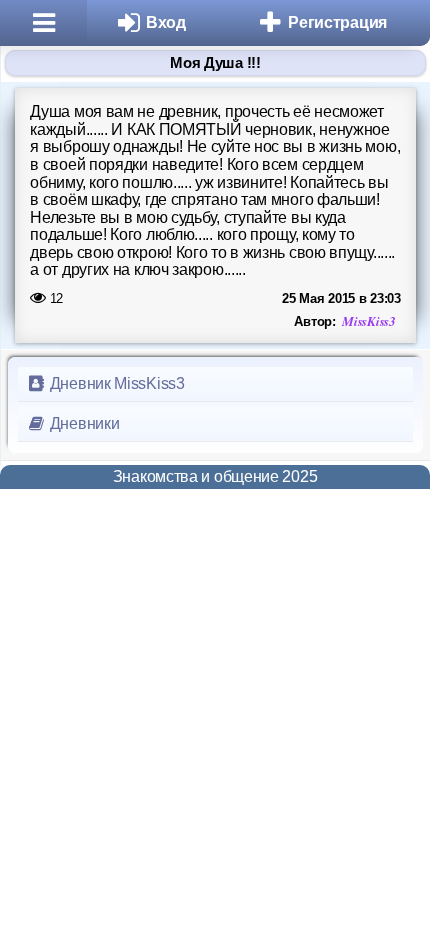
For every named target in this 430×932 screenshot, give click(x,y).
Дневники (82, 423)
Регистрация (337, 22)
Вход (166, 22)
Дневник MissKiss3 (115, 383)
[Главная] (43, 23)
